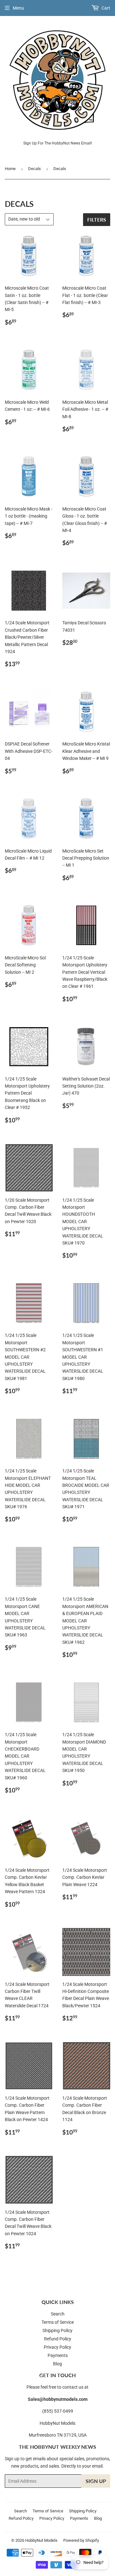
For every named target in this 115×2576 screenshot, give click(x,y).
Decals (34, 169)
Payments (58, 2355)
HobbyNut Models (41, 2540)
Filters (97, 219)
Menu (18, 8)
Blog (57, 2364)
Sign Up (96, 2481)
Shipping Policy (57, 2330)
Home (10, 169)
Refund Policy (58, 2339)
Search (58, 2314)
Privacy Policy (57, 2347)
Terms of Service (58, 2322)
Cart (105, 8)
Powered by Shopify (81, 2540)
